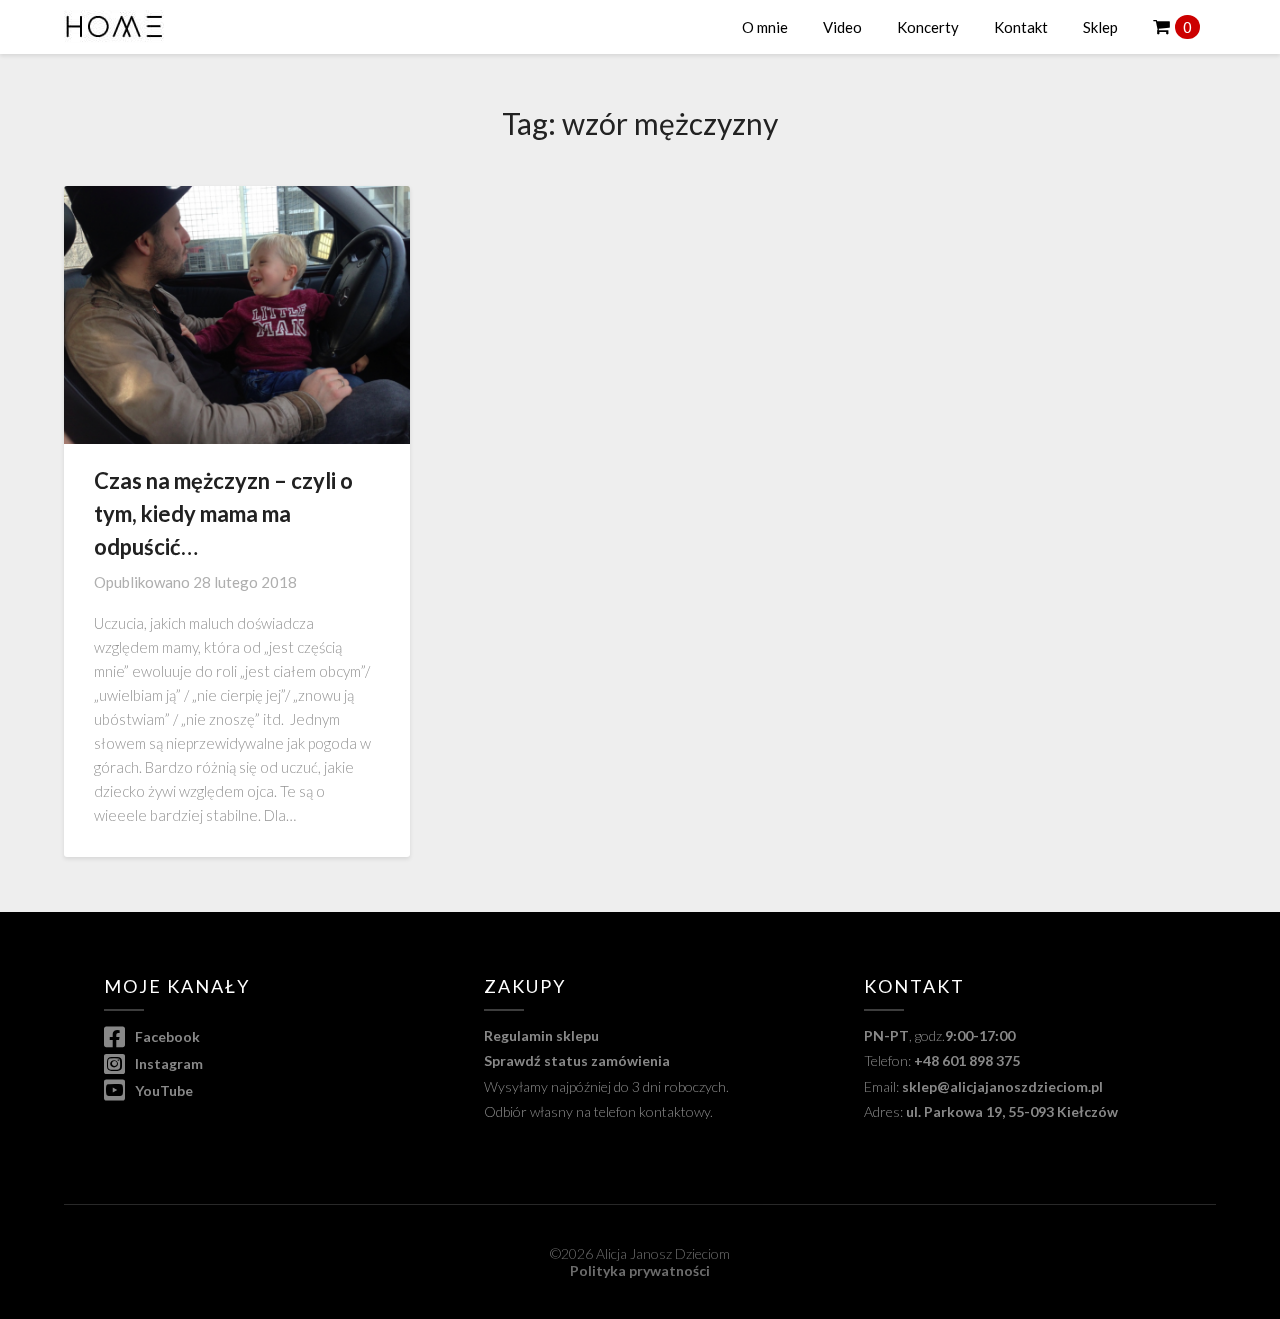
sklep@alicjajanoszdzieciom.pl (1002, 1086)
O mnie (765, 27)
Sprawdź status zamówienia (577, 1060)
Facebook (166, 1036)
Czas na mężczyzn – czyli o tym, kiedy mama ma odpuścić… (223, 513)
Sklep (1100, 27)
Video (842, 27)
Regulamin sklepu (541, 1035)
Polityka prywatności (640, 1270)
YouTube (162, 1090)
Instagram (167, 1063)
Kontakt (1021, 27)
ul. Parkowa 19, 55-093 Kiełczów (1012, 1111)
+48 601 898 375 (967, 1060)
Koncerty (928, 27)
